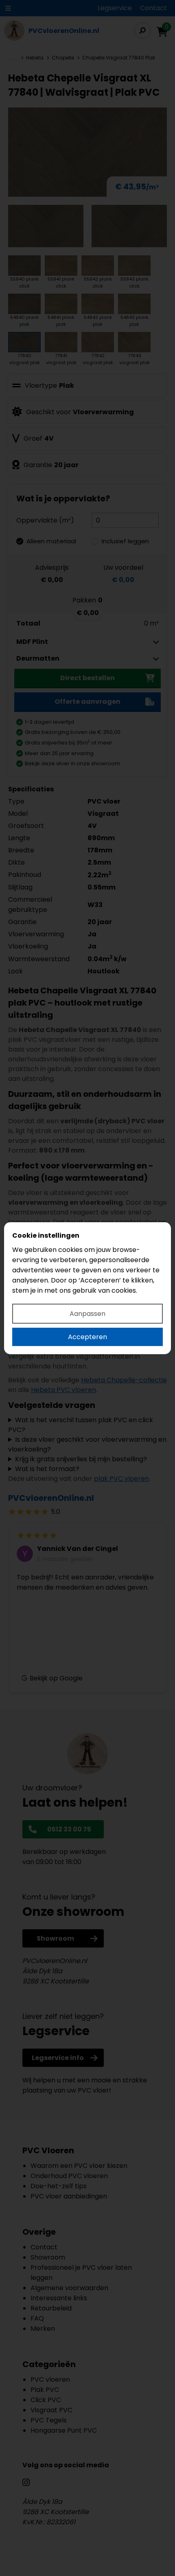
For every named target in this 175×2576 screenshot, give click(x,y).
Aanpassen (87, 1314)
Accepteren (87, 1337)
